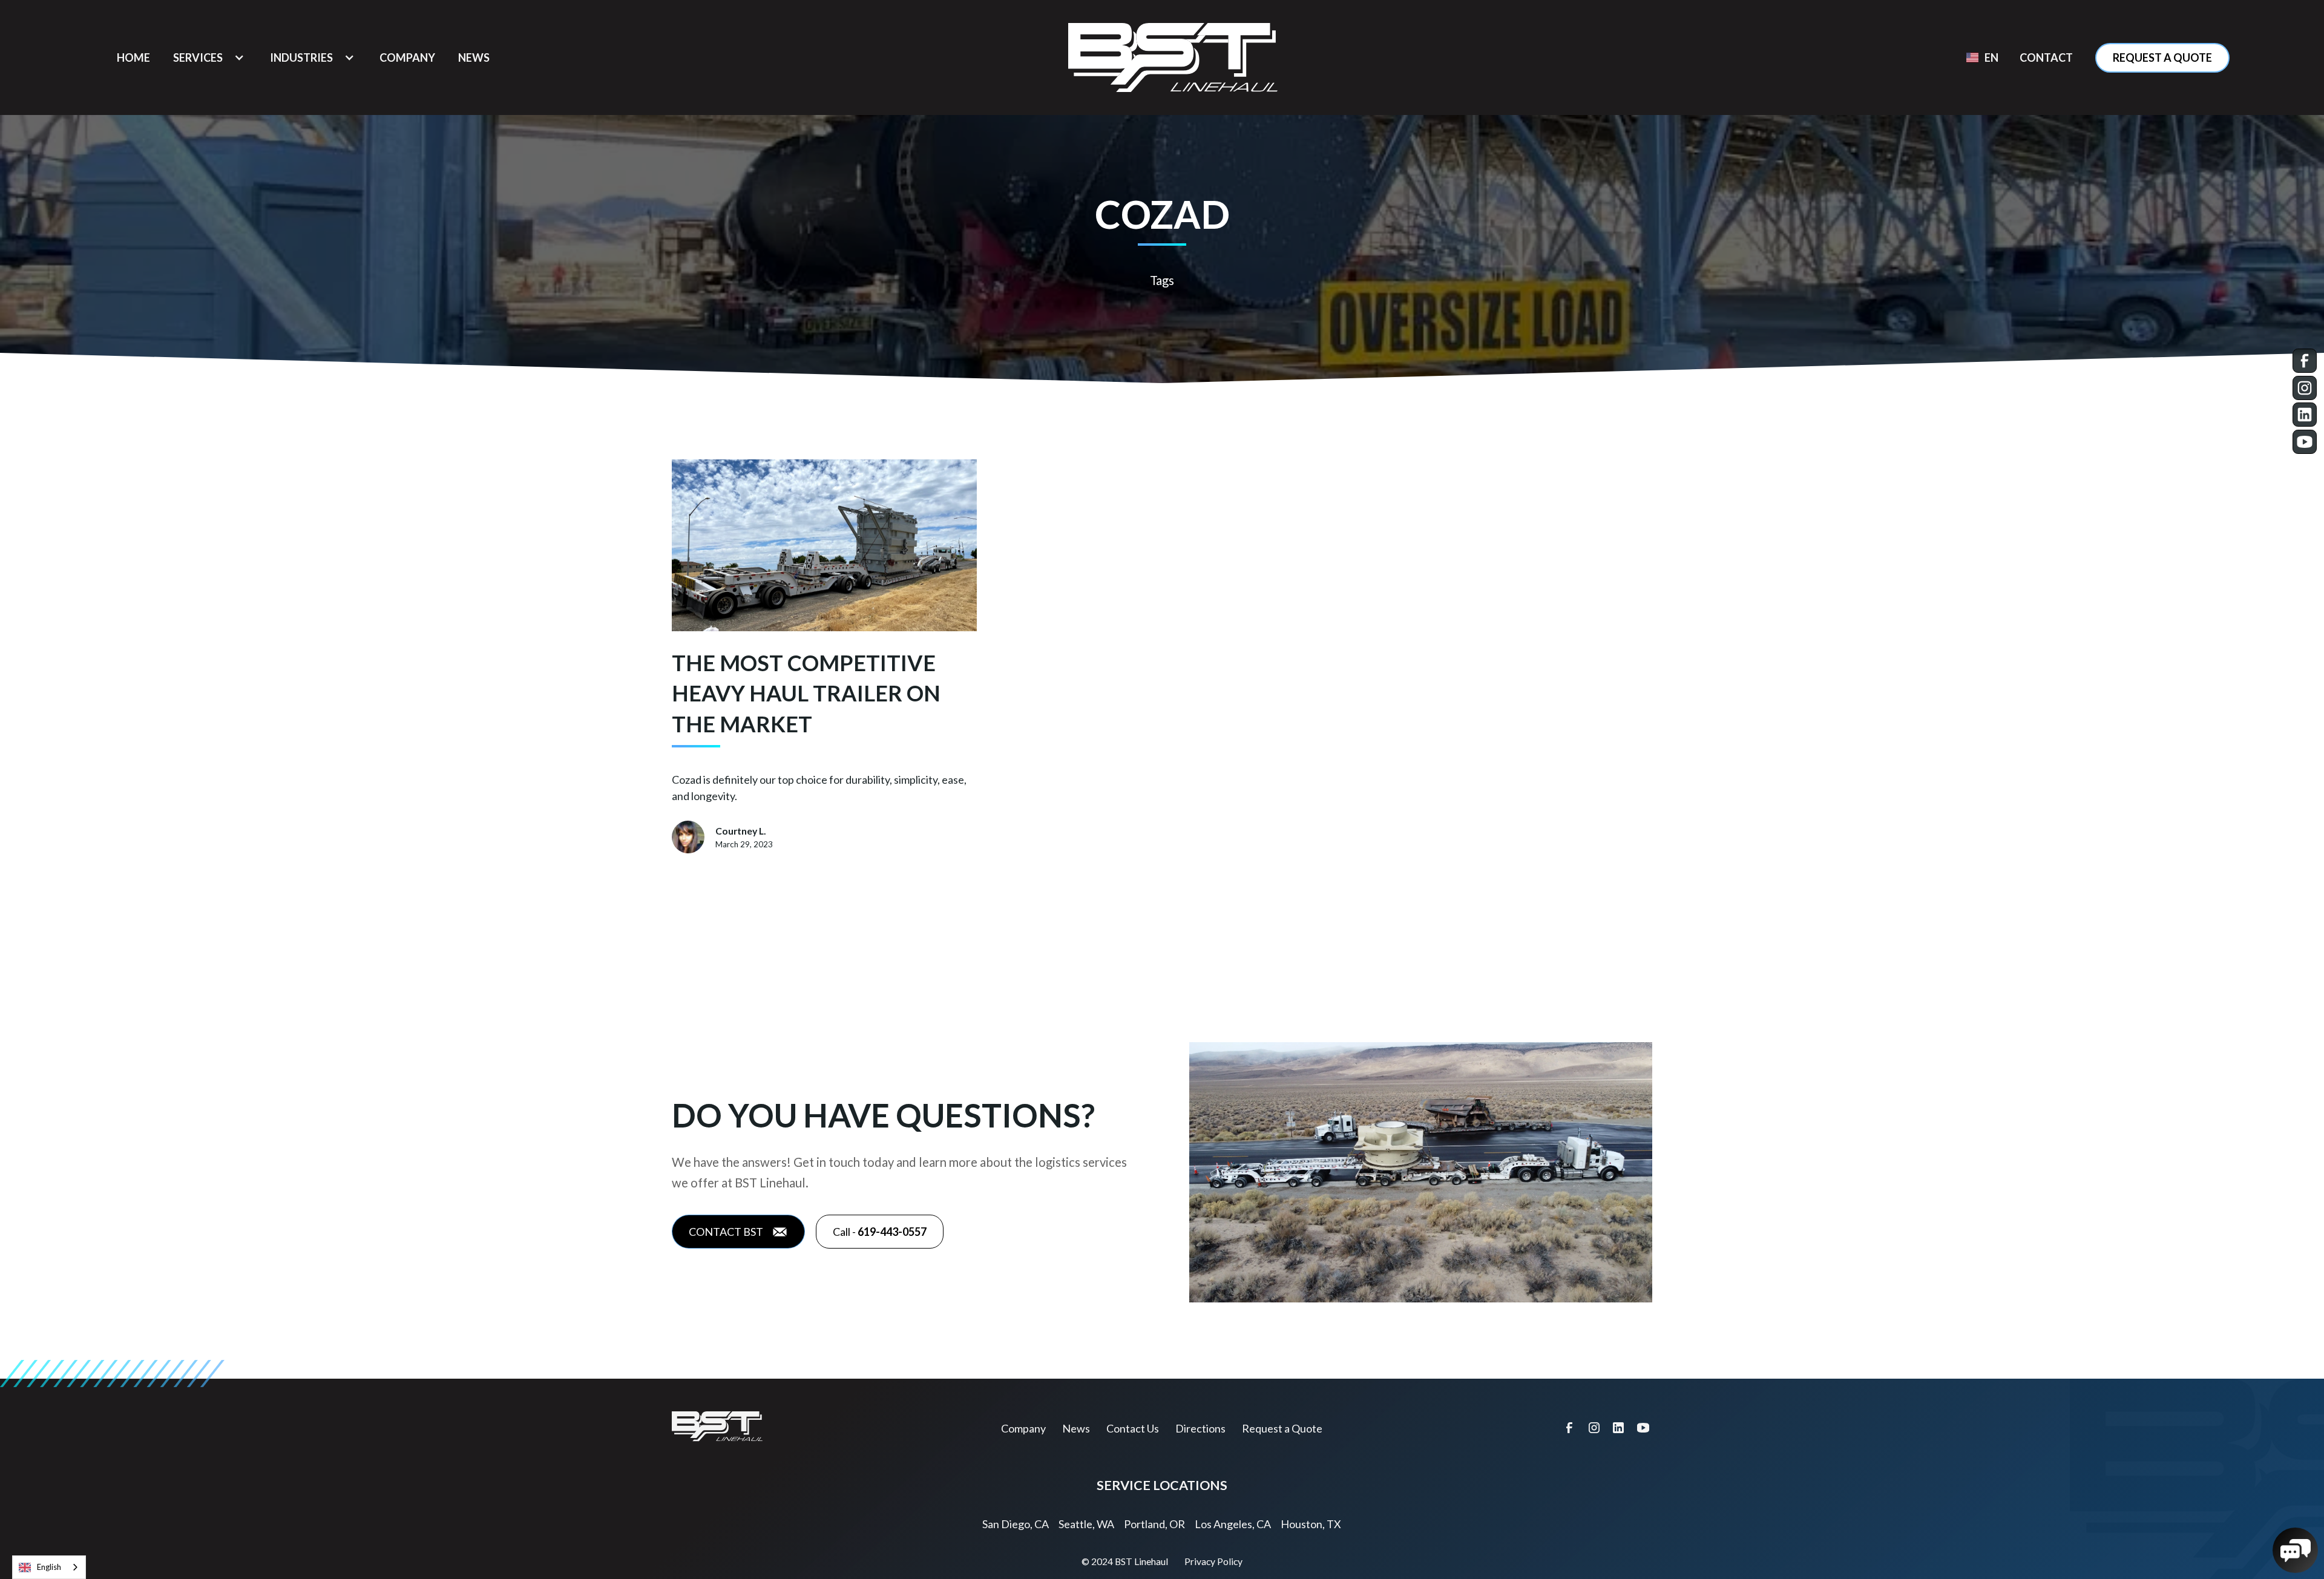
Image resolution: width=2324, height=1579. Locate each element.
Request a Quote (2162, 57)
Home (133, 57)
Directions (1200, 1428)
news (474, 57)
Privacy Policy (1213, 1561)
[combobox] (49, 1567)
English (49, 1567)
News (1076, 1428)
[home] (1173, 57)
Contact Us (1133, 1428)
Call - (880, 1232)
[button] (210, 58)
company (407, 57)
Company (1023, 1428)
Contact (2046, 57)
